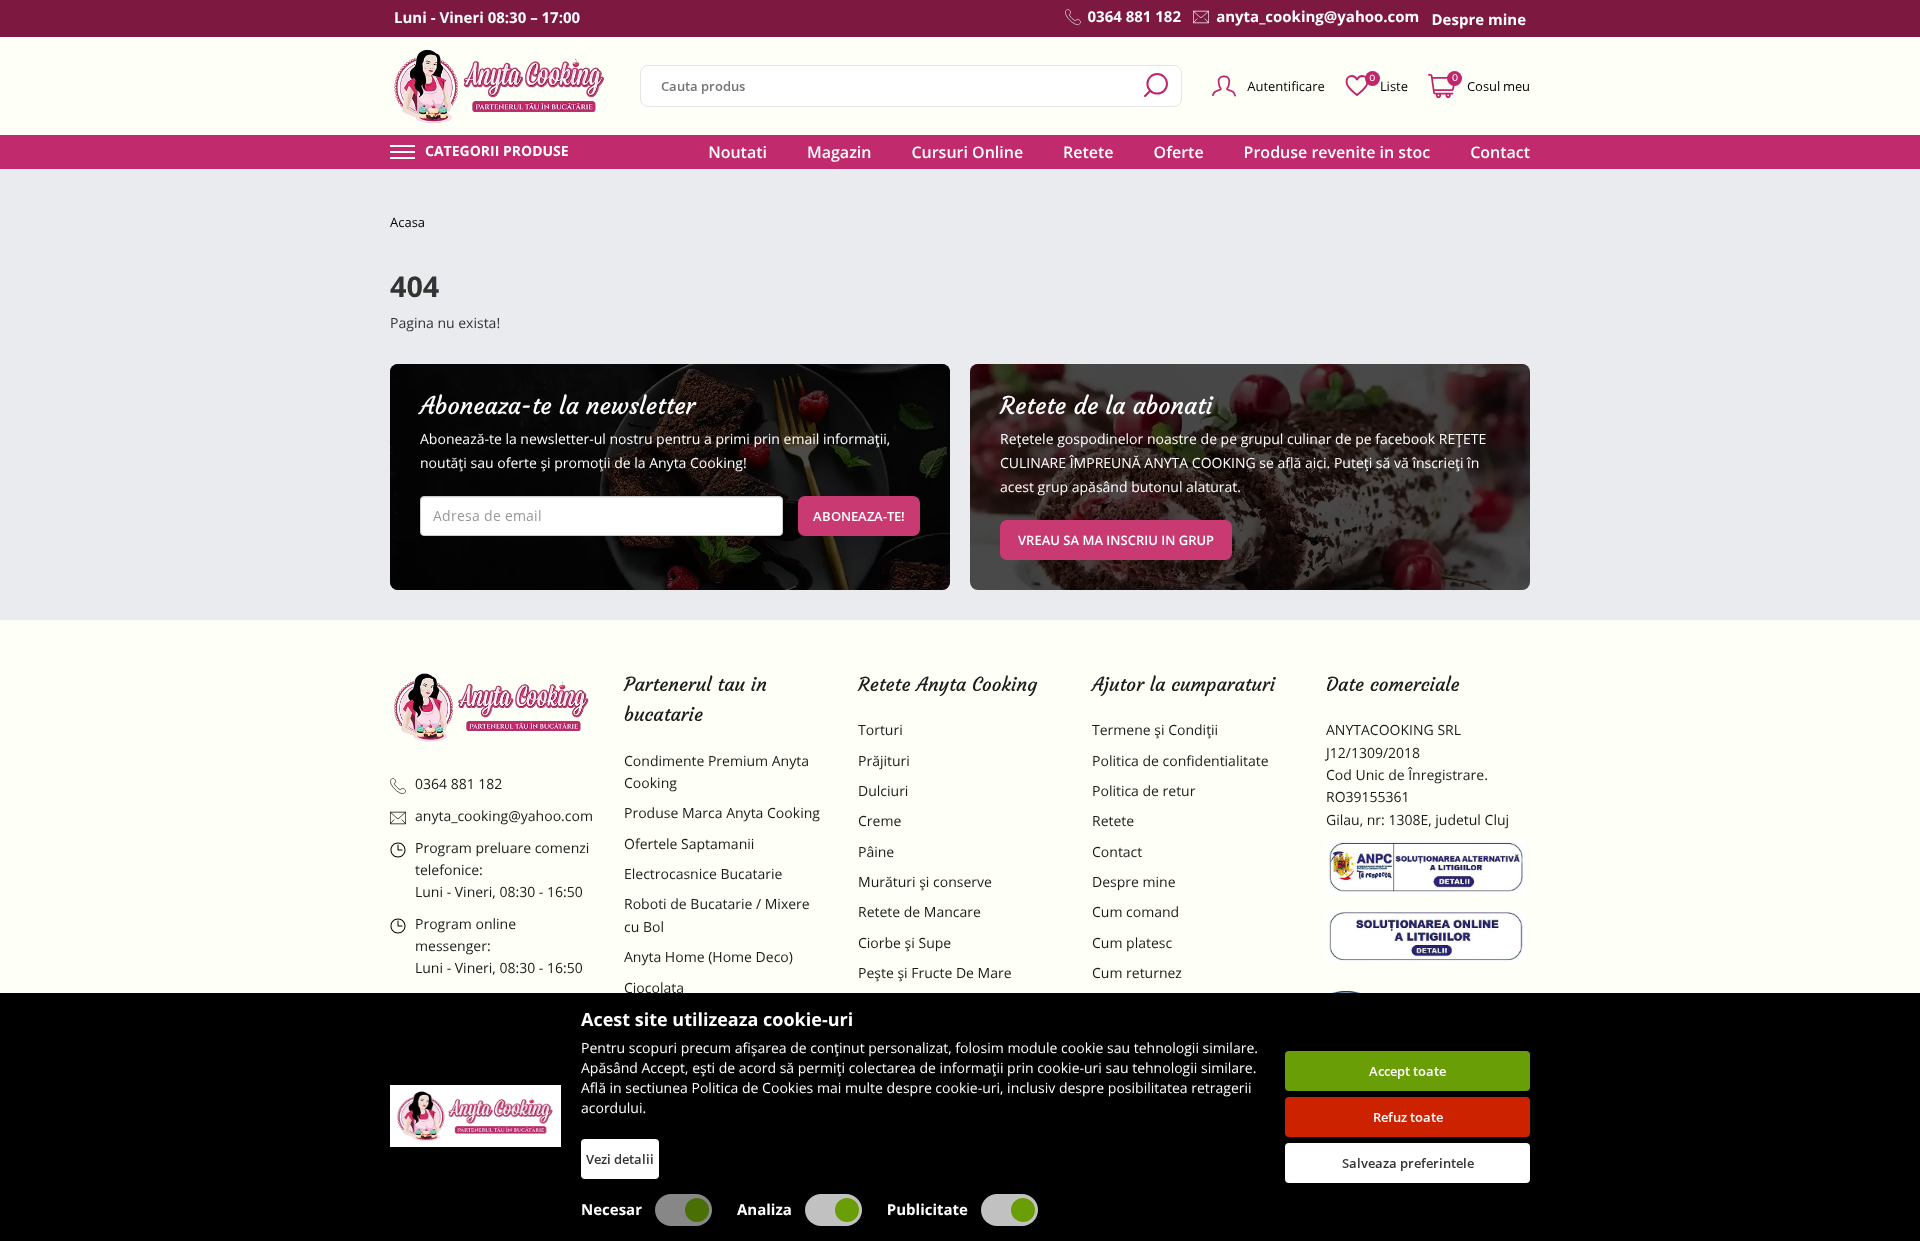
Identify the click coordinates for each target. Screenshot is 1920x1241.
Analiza (764, 1210)
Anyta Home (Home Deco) (708, 957)
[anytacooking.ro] (492, 707)
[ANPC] (1428, 871)
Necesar (611, 1210)
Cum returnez (1137, 973)
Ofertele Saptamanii (689, 844)
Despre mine (1134, 882)
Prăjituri (884, 761)
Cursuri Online (967, 152)
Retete (1088, 152)
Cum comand (1135, 912)
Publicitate (927, 1210)
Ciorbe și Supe (904, 943)
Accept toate (1407, 1071)
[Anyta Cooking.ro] (475, 1116)
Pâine (876, 852)
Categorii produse (497, 152)
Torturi (880, 730)
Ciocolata (654, 988)
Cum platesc (1132, 943)
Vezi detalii (620, 1159)
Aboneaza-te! (859, 516)
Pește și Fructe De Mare (935, 973)
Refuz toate (1408, 1117)
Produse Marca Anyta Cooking (722, 813)
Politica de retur (1143, 791)
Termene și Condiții (1155, 730)
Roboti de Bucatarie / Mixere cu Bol (717, 915)
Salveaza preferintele (1408, 1163)
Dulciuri (883, 791)
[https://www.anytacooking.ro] (500, 86)
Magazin (839, 152)
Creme (879, 821)
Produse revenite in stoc (1337, 152)
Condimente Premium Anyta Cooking (716, 772)
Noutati (737, 152)
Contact (1500, 152)
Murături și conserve (925, 882)
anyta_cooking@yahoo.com (504, 816)
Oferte (1179, 152)
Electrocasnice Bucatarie (703, 874)
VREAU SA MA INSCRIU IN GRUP (1116, 540)
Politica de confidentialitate (1180, 761)
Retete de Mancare (919, 912)
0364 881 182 (458, 784)
